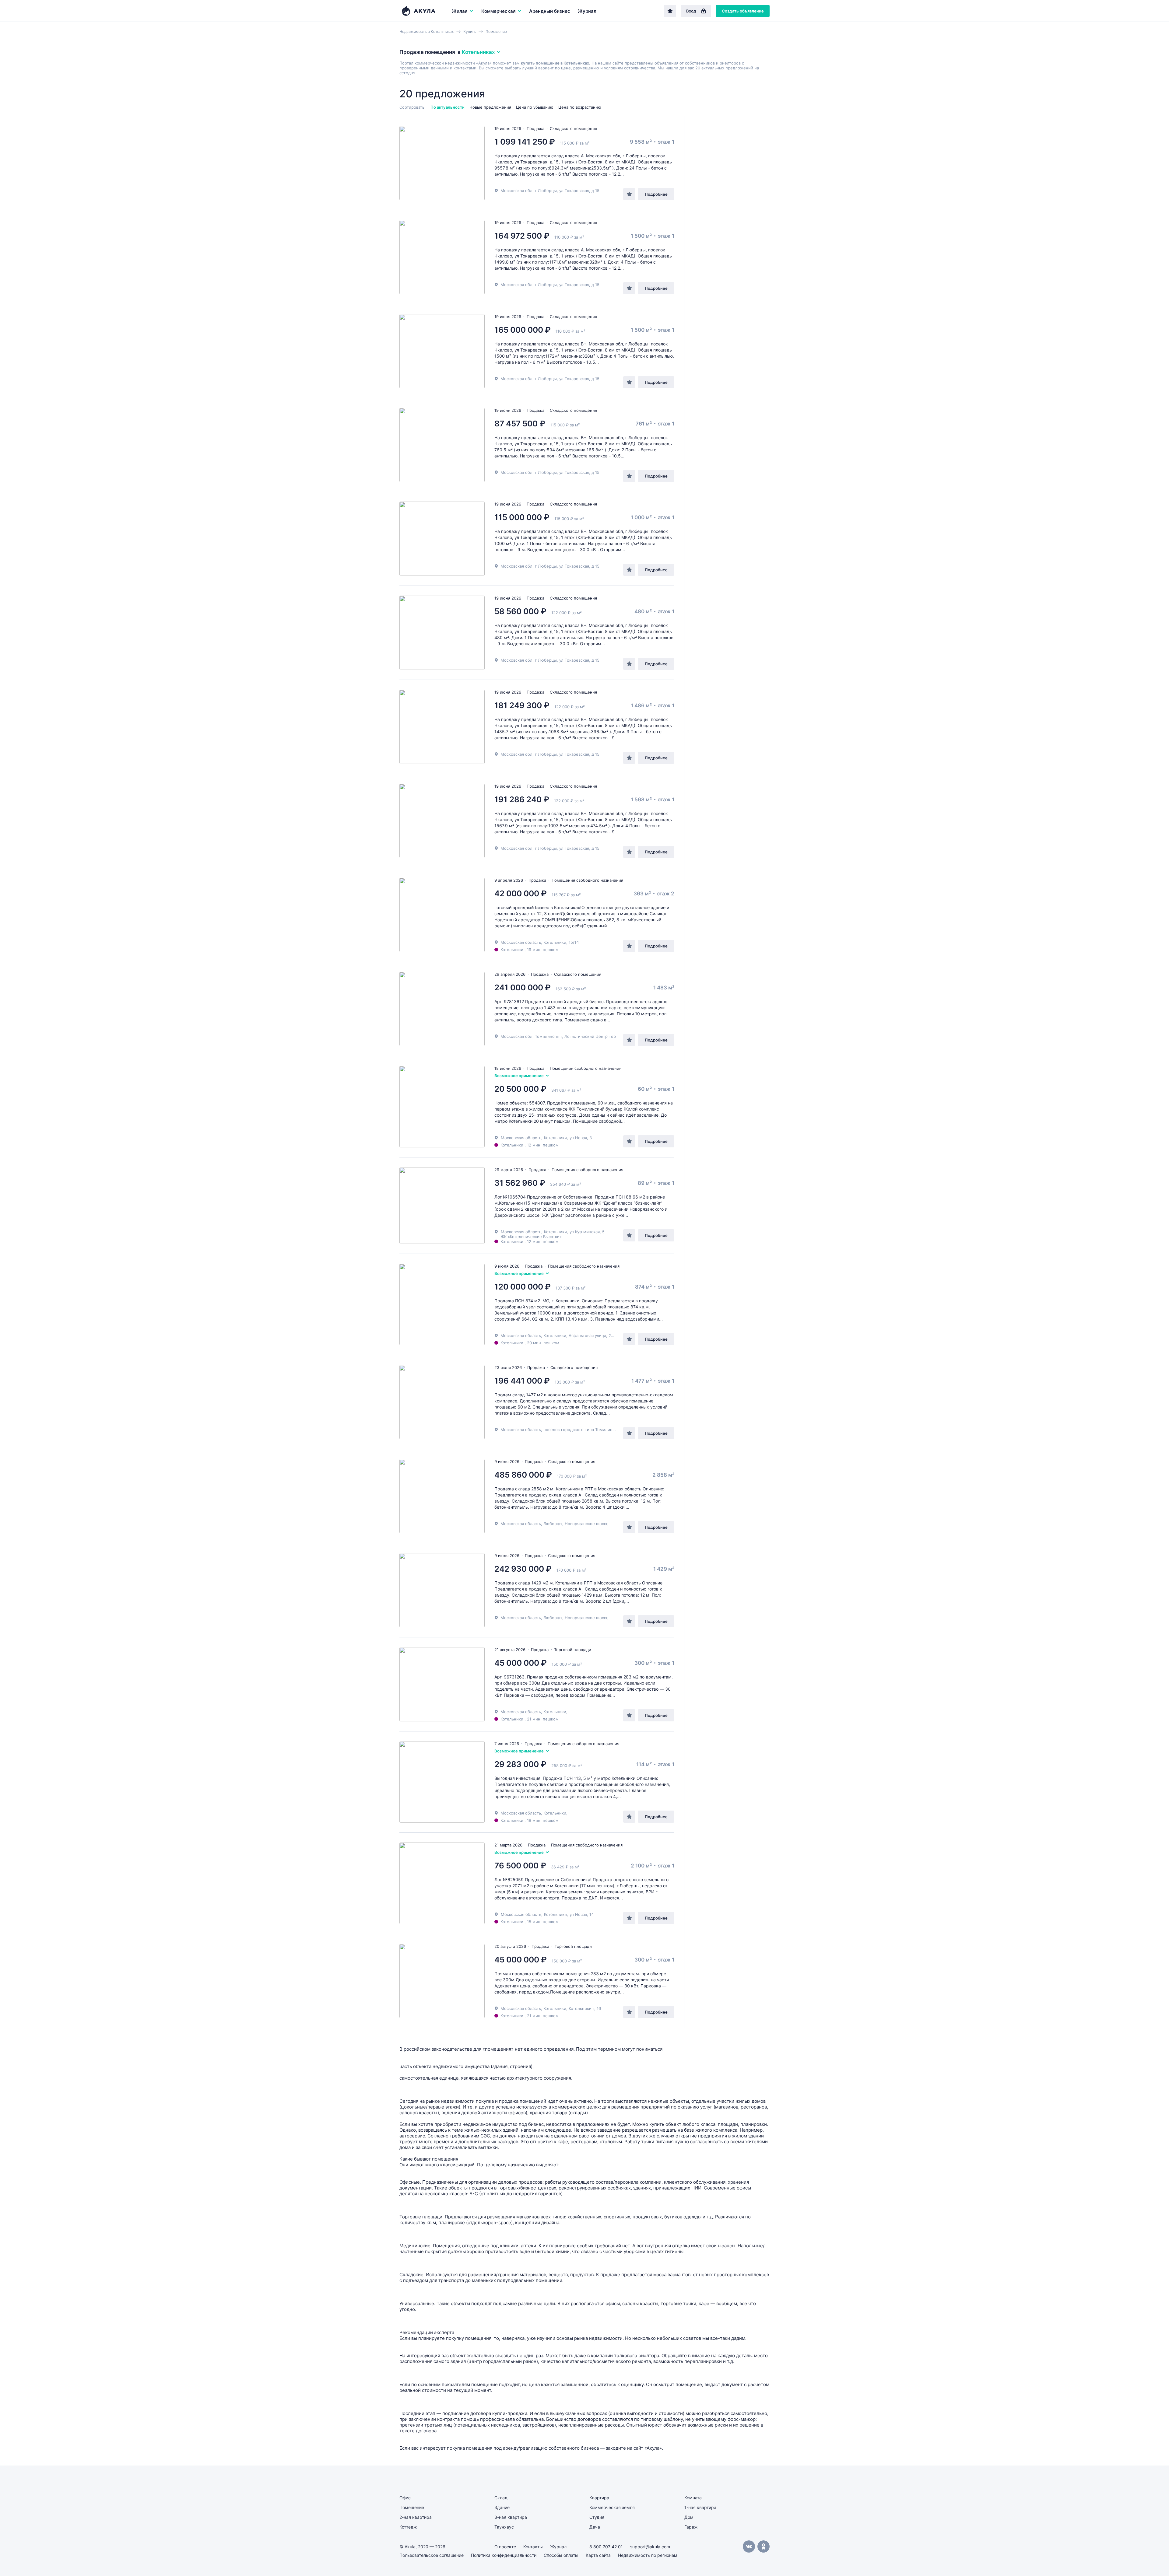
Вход (691, 11)
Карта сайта (598, 2555)
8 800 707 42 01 (606, 2547)
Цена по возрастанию (580, 107)
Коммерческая (498, 11)
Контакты (533, 2547)
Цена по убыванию (535, 107)
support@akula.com (650, 2547)
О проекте (505, 2547)
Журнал (587, 11)
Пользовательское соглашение (432, 2555)
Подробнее (656, 194)
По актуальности (448, 107)
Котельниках (478, 52)
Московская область (521, 1138)
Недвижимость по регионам (648, 2555)
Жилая (460, 11)
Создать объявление (743, 11)
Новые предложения (490, 107)
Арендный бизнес (550, 11)
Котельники (555, 1138)
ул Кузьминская (585, 1232)
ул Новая (578, 1138)
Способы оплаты (561, 2555)
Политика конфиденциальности (504, 2555)
